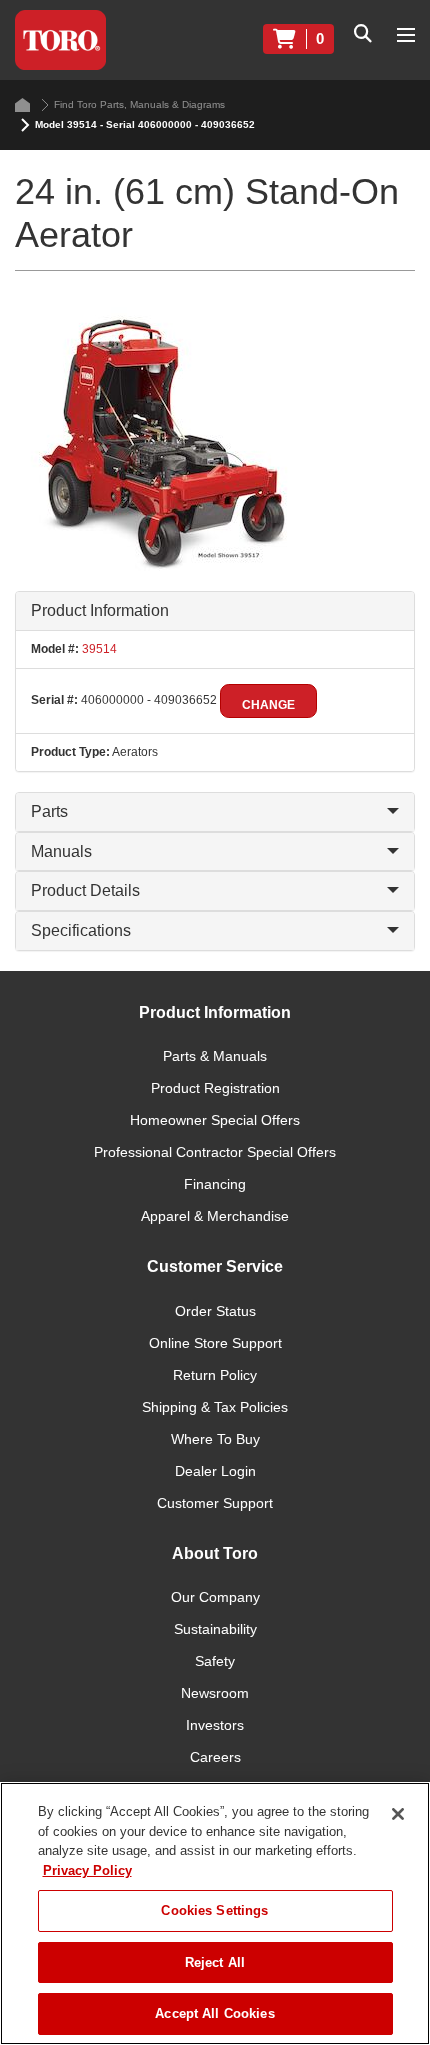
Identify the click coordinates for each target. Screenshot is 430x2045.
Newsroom (215, 1693)
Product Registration (215, 1088)
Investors (215, 1725)
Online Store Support (215, 1343)
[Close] (398, 1814)
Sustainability (215, 1629)
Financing (215, 1184)
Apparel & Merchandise (215, 1216)
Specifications (81, 930)
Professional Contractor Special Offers (215, 1152)
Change (268, 705)
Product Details (85, 890)
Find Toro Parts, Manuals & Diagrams (139, 104)
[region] (215, 1913)
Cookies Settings (214, 1910)
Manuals (61, 851)
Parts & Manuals (215, 1056)
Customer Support (215, 1503)
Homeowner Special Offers (215, 1120)
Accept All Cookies (214, 2013)
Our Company (215, 1597)
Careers (215, 1757)
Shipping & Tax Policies (215, 1407)
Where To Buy (215, 1439)
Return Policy (215, 1375)
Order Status (215, 1311)
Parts (49, 811)
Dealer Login (215, 1471)
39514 (98, 649)
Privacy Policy (87, 1870)
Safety (215, 1661)
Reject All (215, 1962)
